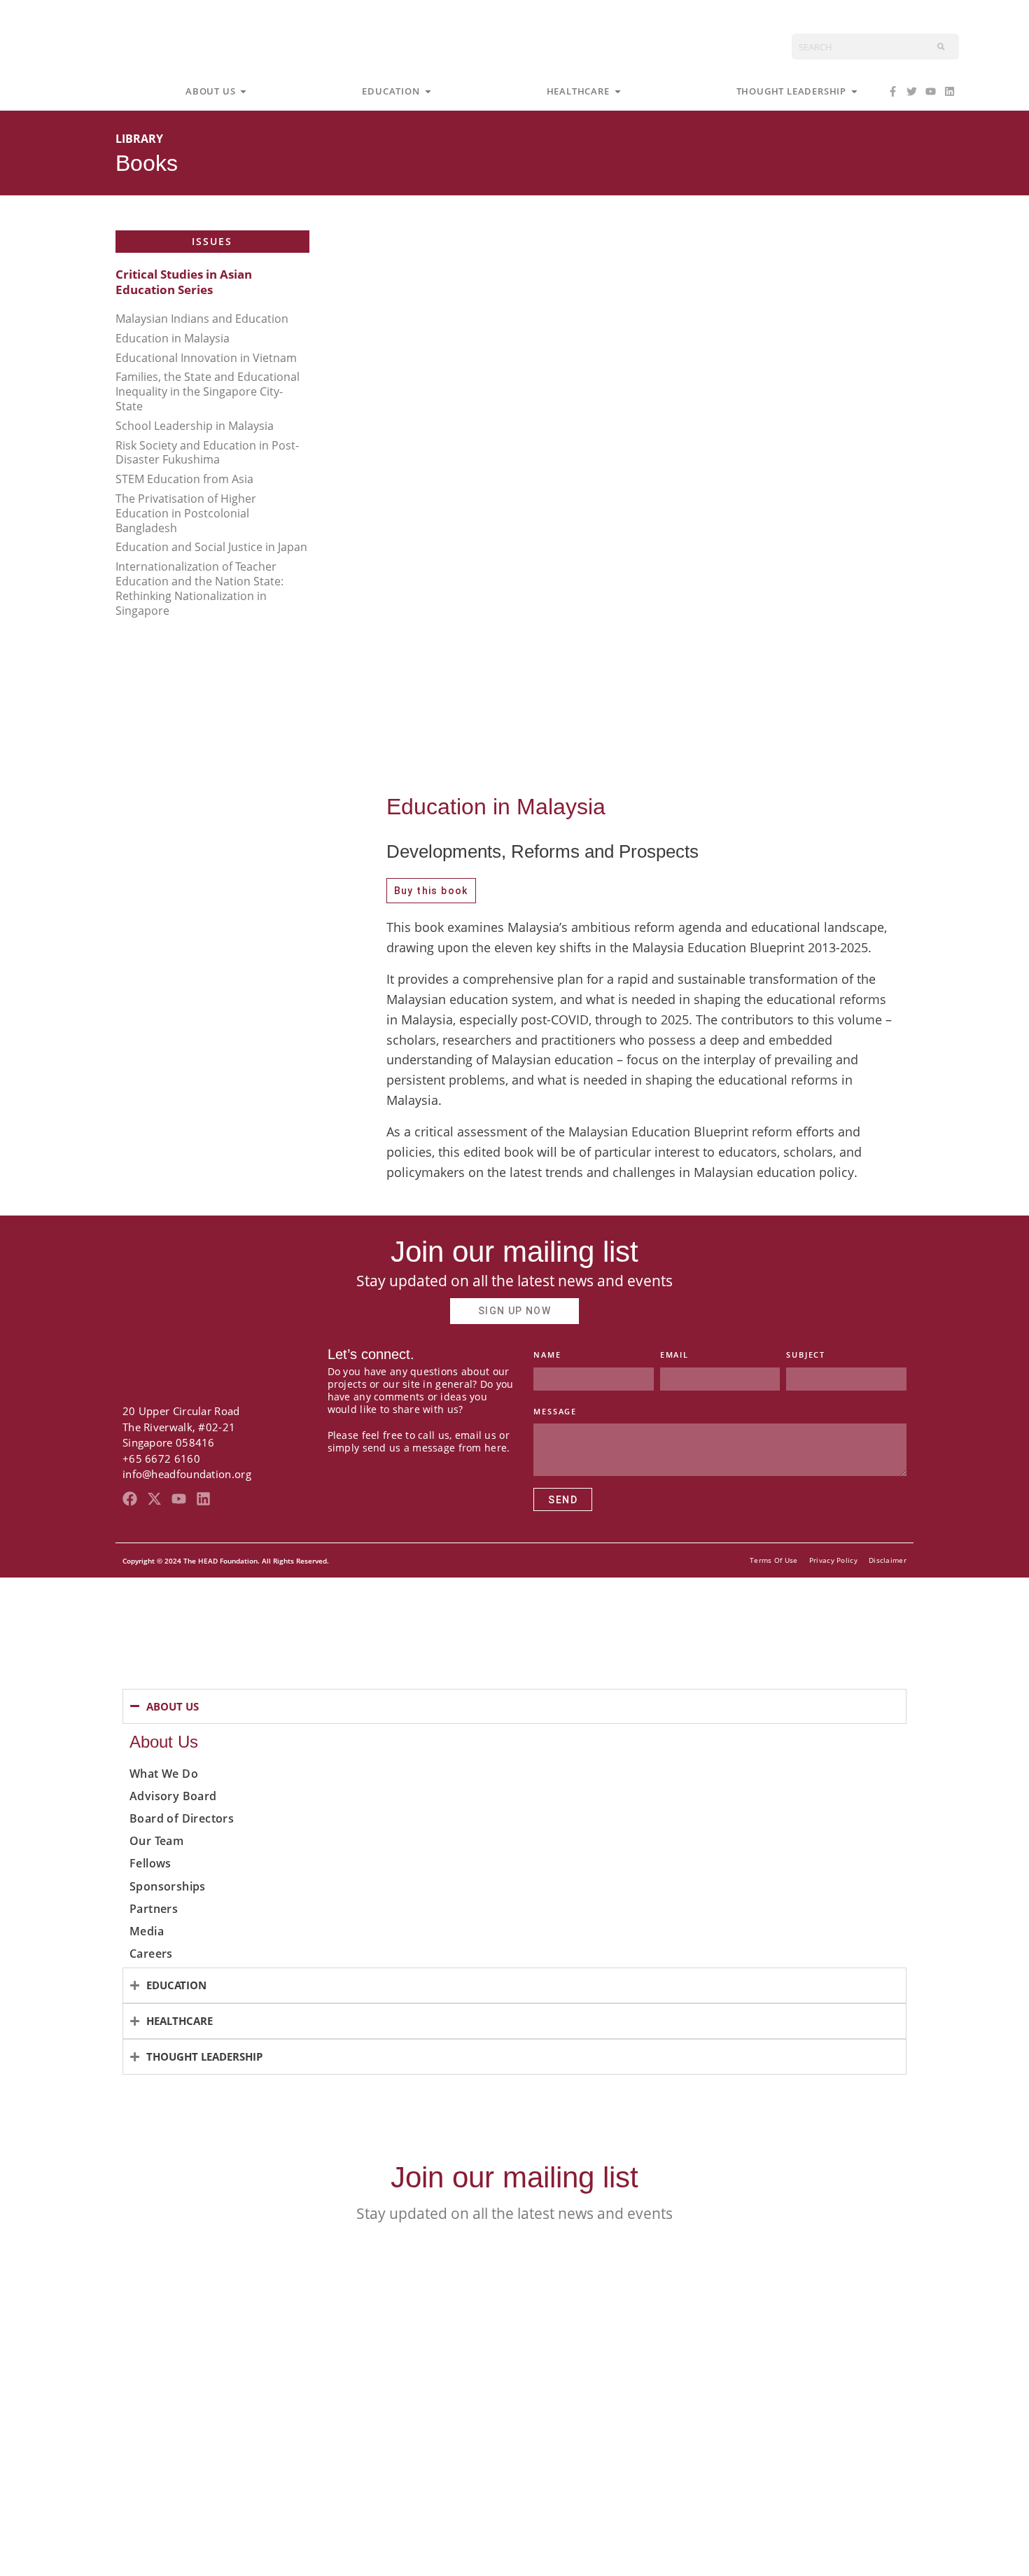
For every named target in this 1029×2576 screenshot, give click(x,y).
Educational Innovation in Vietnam (206, 358)
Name (547, 1355)
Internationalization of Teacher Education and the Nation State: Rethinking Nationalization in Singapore (199, 588)
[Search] (941, 47)
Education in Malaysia (173, 338)
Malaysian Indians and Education (202, 319)
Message (555, 1411)
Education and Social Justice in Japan (211, 547)
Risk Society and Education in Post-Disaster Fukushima (207, 453)
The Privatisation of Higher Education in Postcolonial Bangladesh (186, 513)
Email (674, 1355)
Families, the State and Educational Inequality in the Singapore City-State (208, 391)
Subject (806, 1355)
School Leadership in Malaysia (195, 426)
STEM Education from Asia (184, 479)
